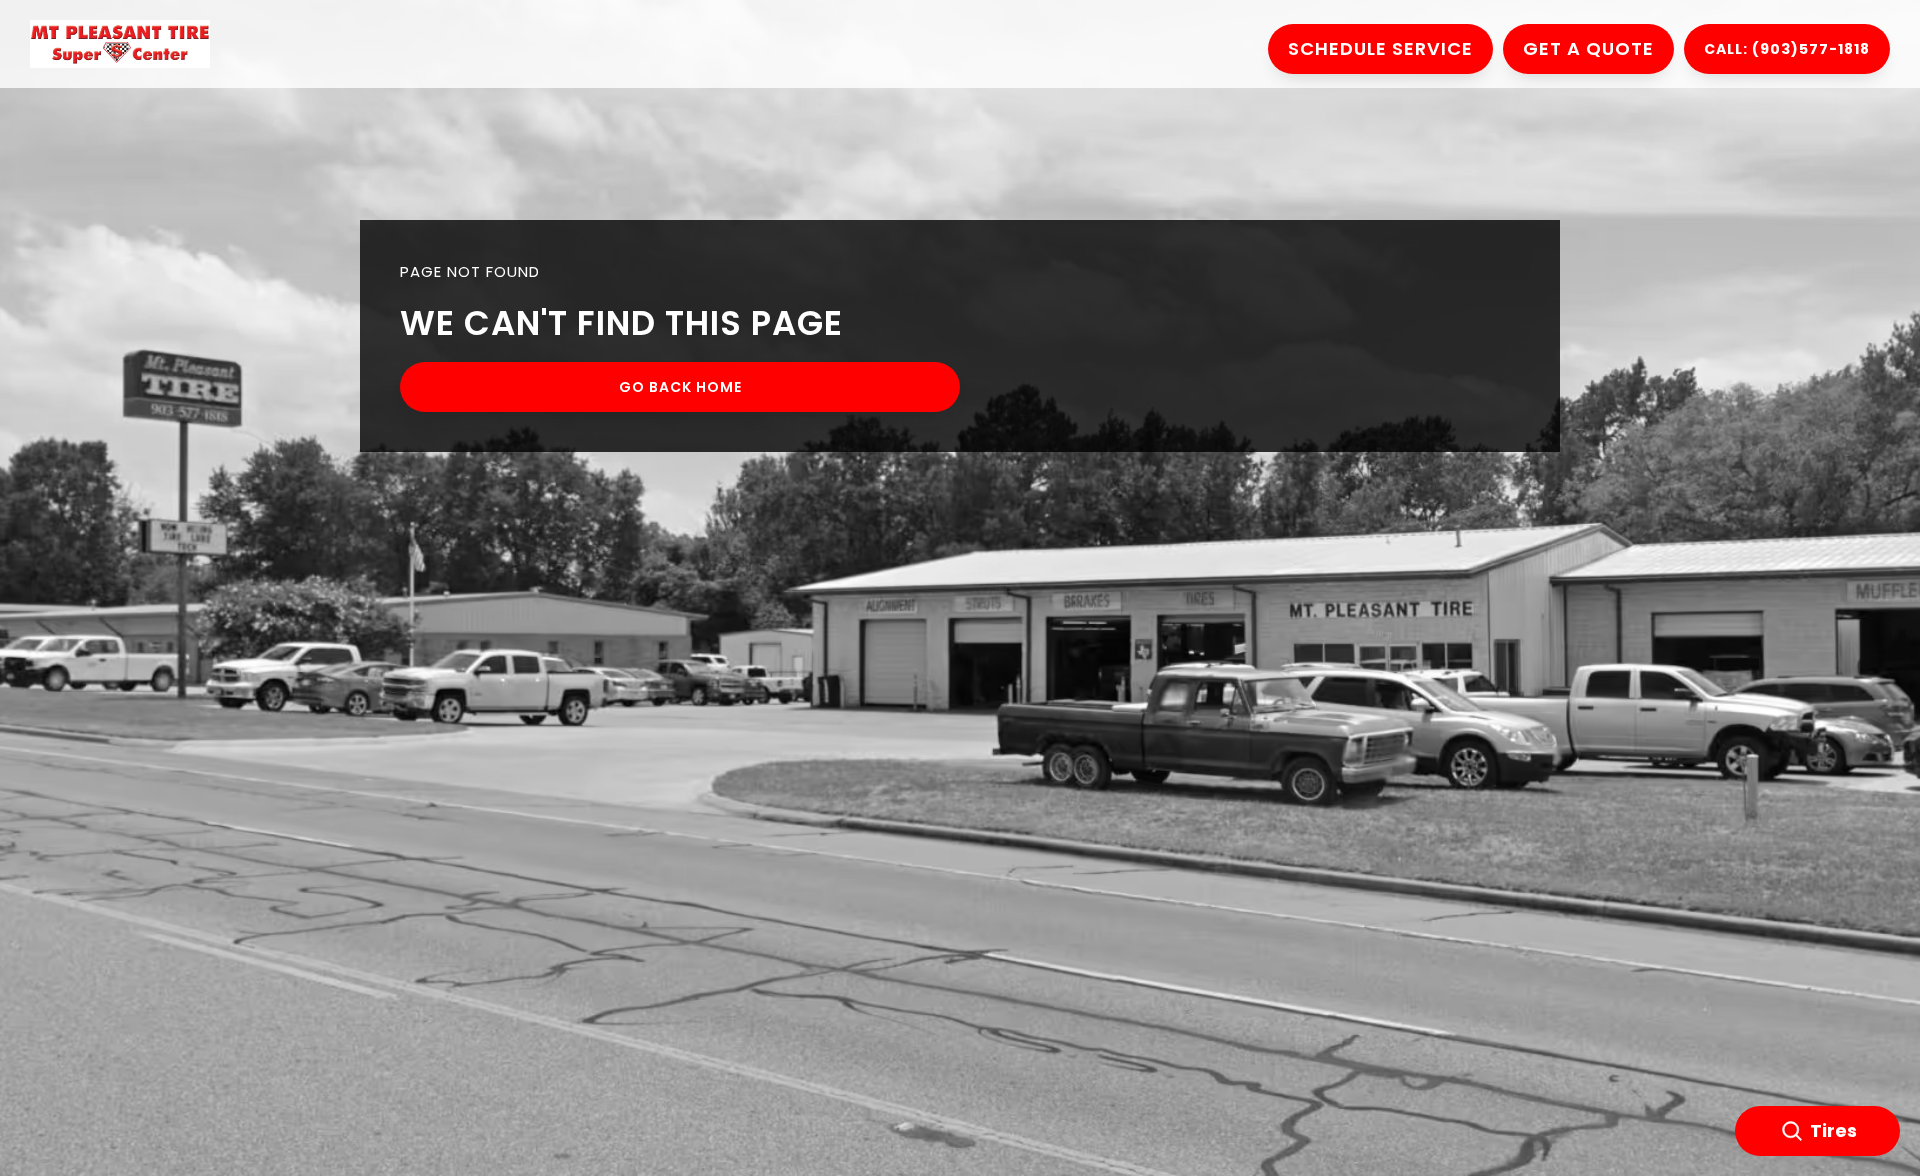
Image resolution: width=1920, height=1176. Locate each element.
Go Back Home (680, 387)
